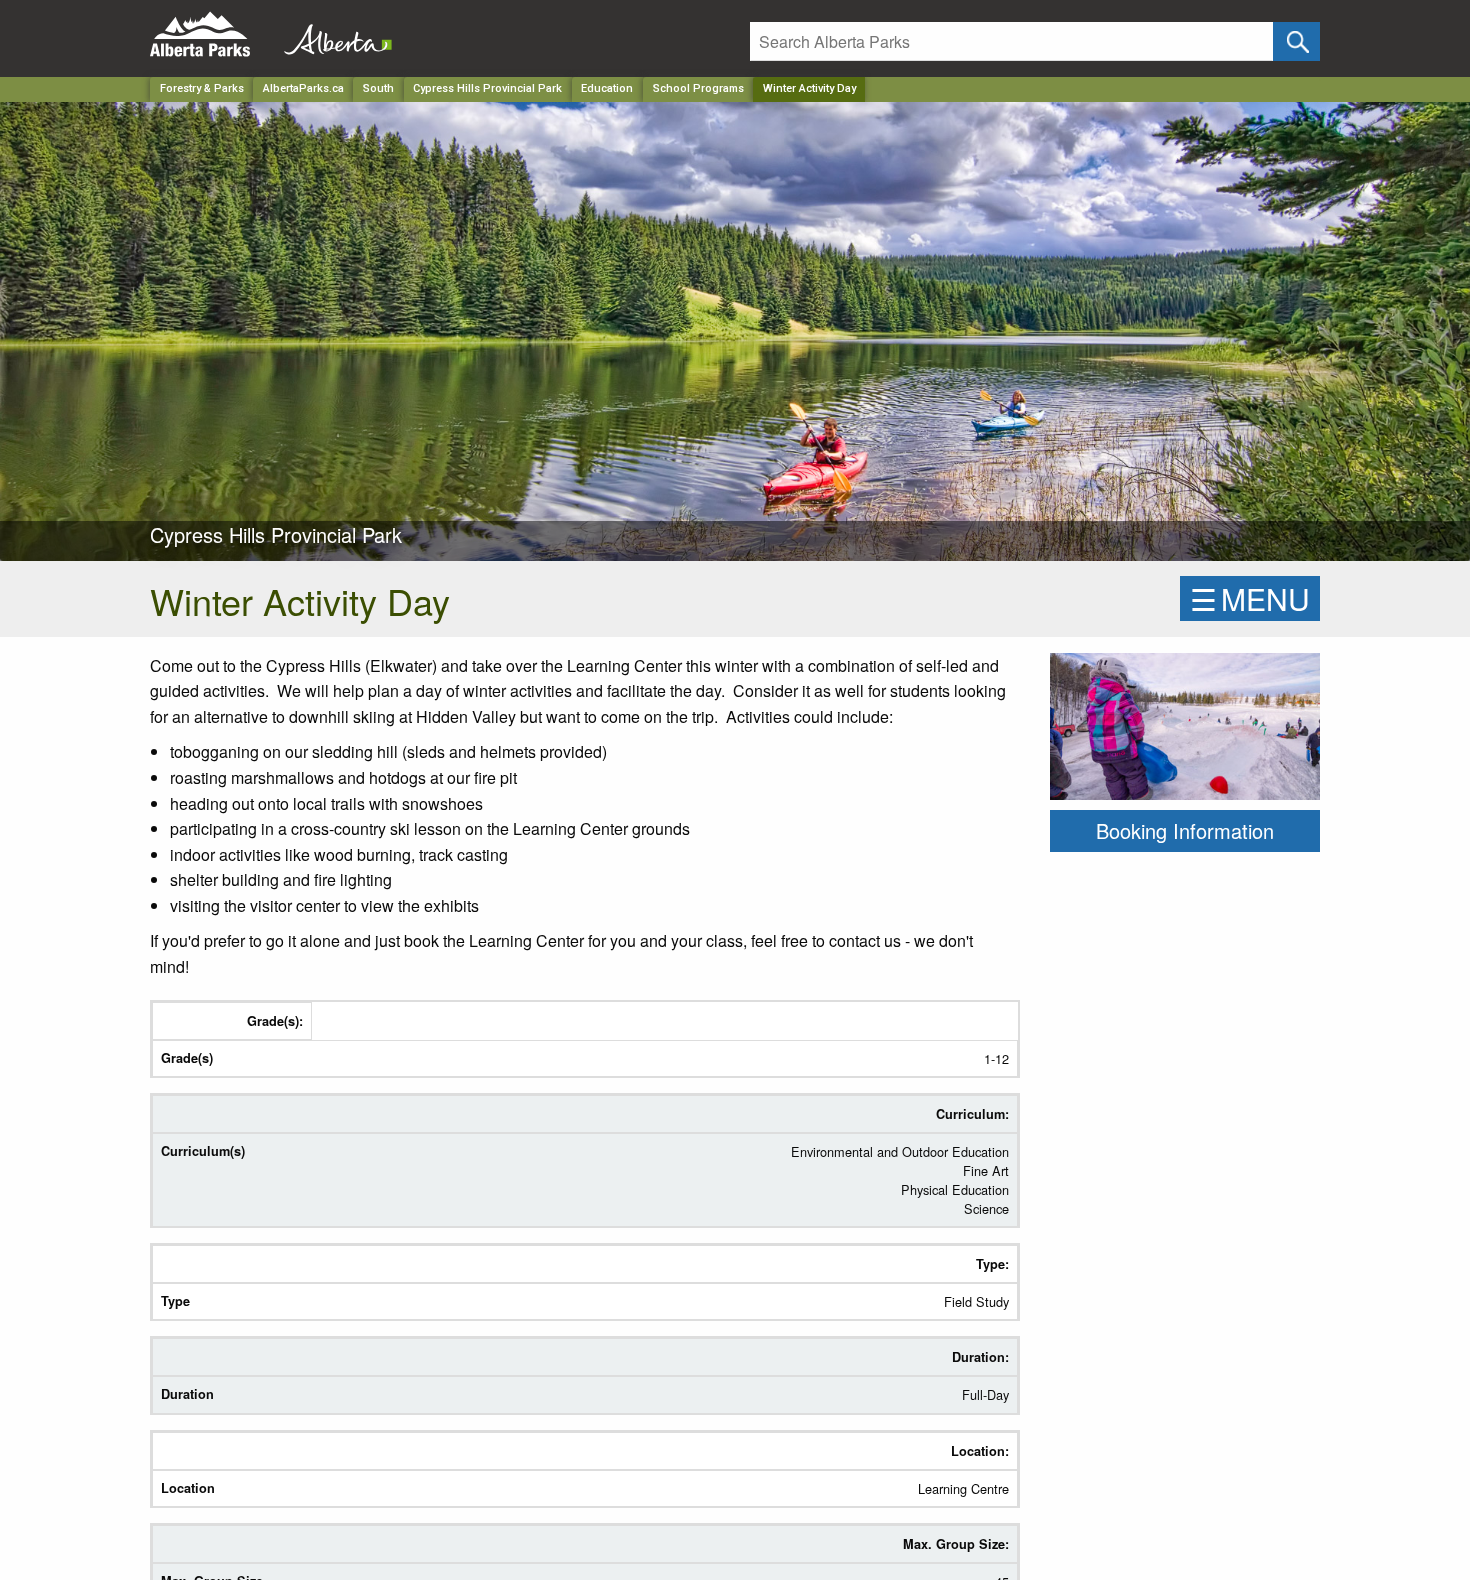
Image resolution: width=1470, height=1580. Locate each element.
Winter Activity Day (809, 88)
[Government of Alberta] (332, 34)
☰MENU (1250, 598)
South (378, 88)
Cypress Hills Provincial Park (487, 88)
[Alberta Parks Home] (212, 34)
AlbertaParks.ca (303, 88)
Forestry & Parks (202, 88)
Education (607, 88)
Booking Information (1185, 830)
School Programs (698, 88)
